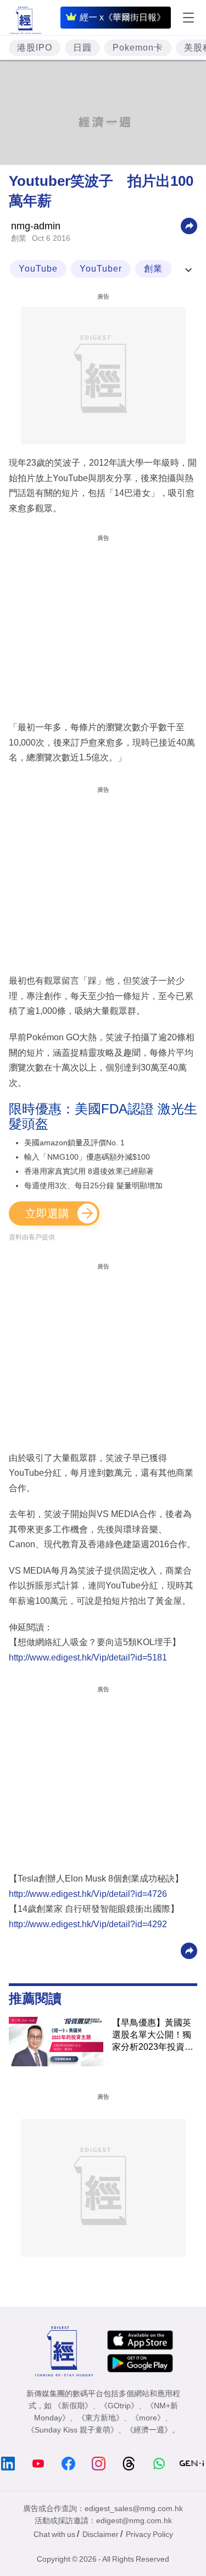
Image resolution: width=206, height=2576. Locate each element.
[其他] (189, 225)
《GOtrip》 (119, 2406)
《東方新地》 (101, 2418)
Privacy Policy (149, 2534)
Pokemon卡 (138, 48)
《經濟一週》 (149, 2430)
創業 (19, 238)
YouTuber (101, 269)
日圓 (82, 48)
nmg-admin (36, 226)
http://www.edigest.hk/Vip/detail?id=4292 (88, 1924)
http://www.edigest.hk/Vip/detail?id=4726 (88, 1894)
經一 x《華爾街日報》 (123, 17)
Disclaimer (101, 2534)
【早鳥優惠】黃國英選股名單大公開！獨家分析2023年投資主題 (153, 2036)
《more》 (148, 2418)
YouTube (38, 269)
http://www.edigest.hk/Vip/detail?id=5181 (88, 1657)
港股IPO (35, 48)
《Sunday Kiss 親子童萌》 (73, 2430)
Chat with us (54, 2534)
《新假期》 (73, 2406)
